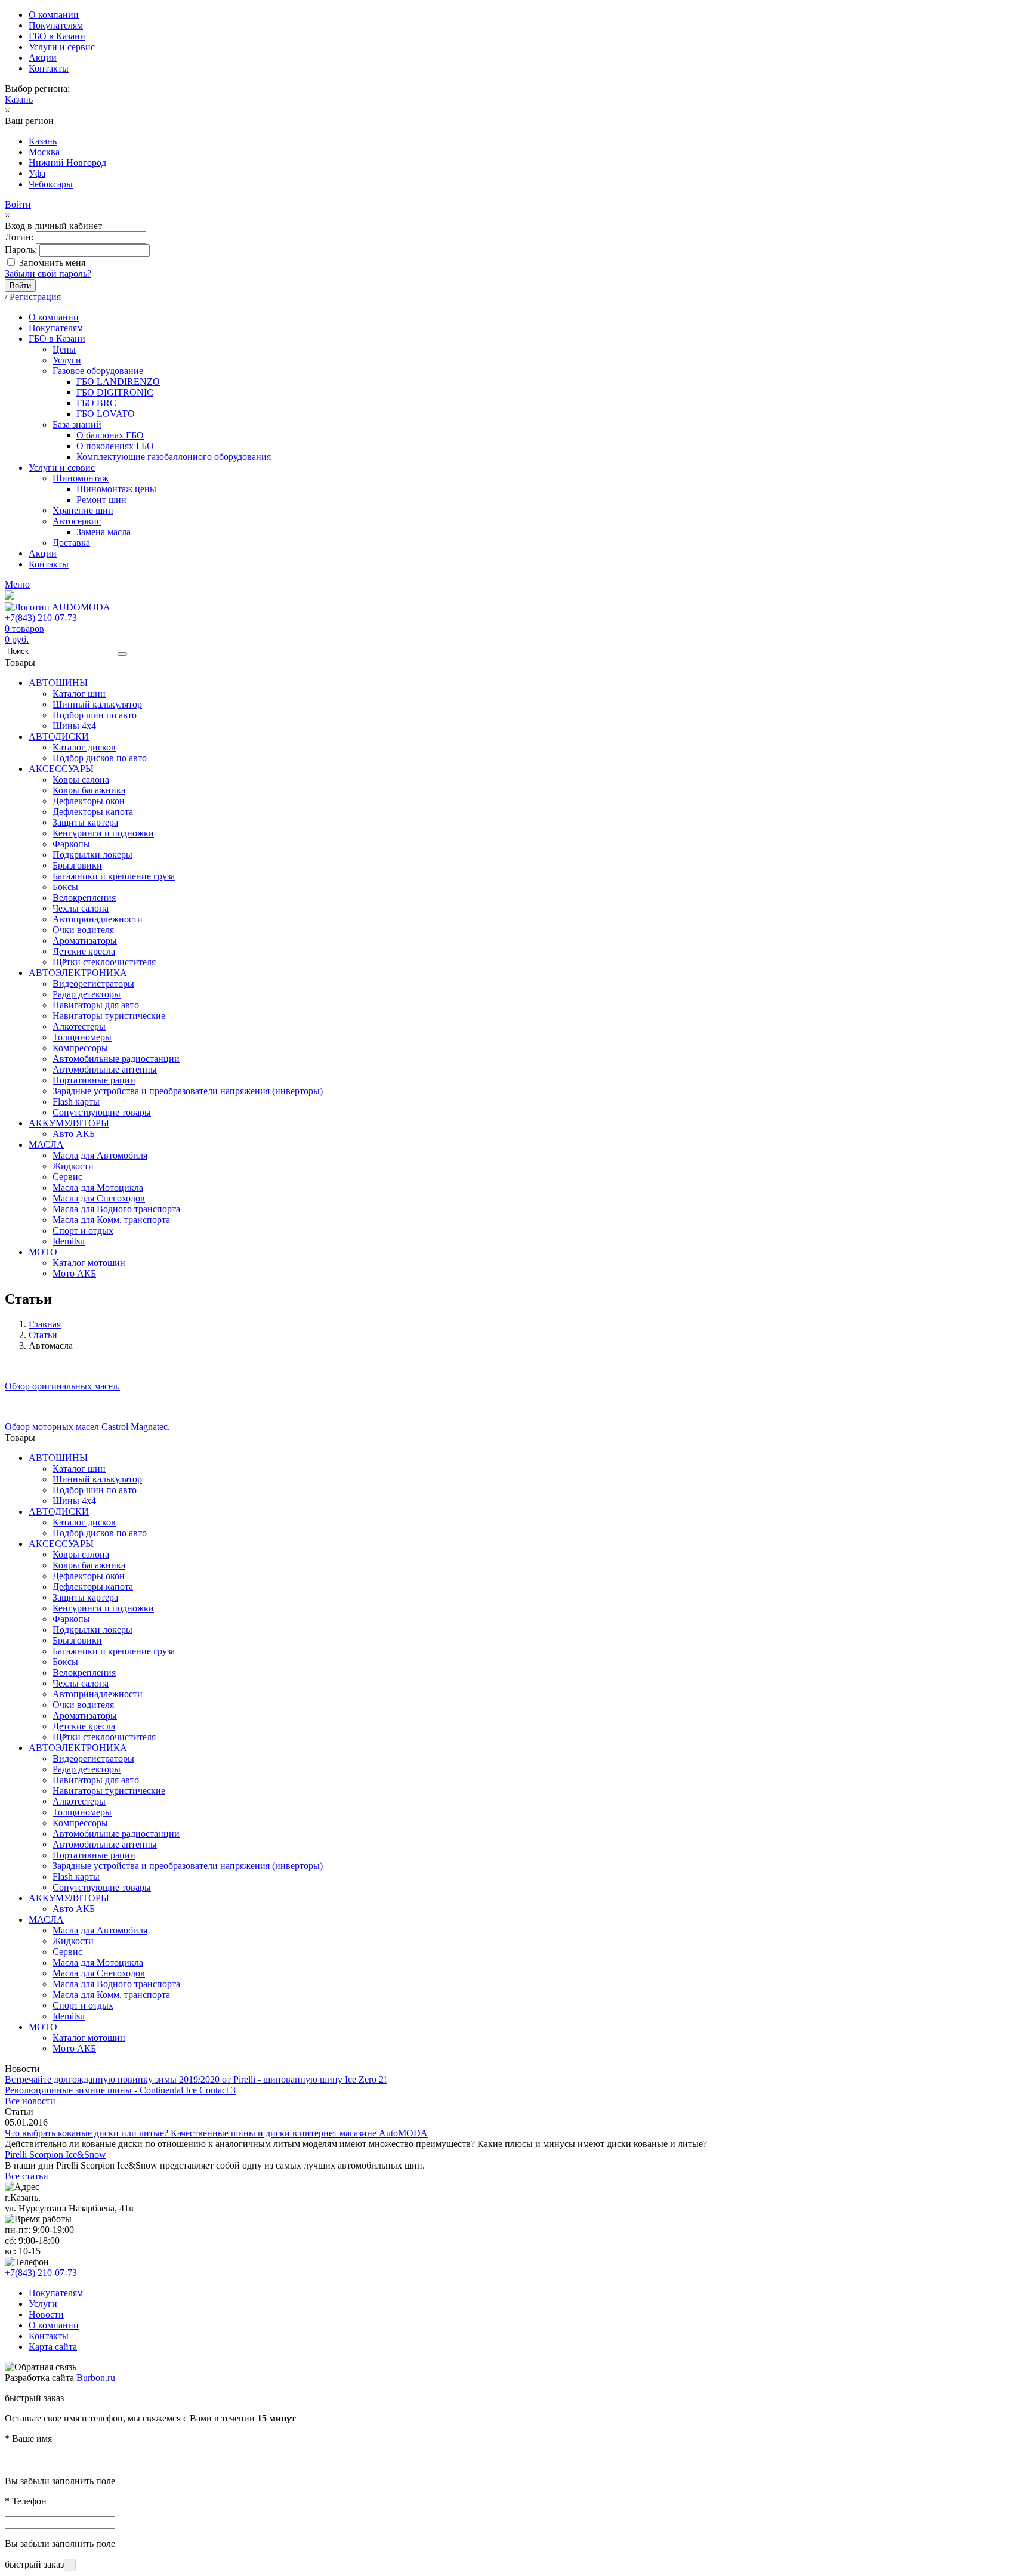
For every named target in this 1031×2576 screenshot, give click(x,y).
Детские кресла (84, 951)
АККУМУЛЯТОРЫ (69, 1123)
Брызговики (77, 865)
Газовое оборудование (98, 371)
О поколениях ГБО (115, 446)
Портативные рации (94, 1080)
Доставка (71, 543)
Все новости (30, 2101)
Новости (46, 2314)
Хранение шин (83, 510)
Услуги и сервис (62, 47)
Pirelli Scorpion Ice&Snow (55, 2155)
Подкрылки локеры (92, 855)
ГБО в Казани (57, 36)
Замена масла (104, 532)
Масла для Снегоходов (99, 1198)
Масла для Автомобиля (100, 1155)
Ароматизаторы (85, 940)
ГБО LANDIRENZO (118, 382)
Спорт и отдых (83, 1230)
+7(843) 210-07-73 (41, 618)
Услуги (67, 360)
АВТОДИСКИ (59, 736)
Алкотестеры (79, 1026)
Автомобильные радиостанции (116, 1059)
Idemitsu (69, 1241)
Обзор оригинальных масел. (62, 1386)
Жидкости (73, 1166)
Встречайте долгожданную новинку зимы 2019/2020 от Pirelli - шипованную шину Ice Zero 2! (196, 2079)
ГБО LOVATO (106, 414)
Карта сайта (53, 2347)
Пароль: (21, 250)
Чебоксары (51, 184)
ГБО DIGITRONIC (115, 392)
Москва (44, 152)
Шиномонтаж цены (116, 489)
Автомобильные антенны (105, 1069)
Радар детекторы (87, 994)
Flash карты (76, 1102)
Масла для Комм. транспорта (111, 1220)
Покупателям (56, 25)
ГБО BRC (96, 403)
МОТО (43, 1252)
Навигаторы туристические (109, 1016)
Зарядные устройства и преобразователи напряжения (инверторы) (188, 1091)
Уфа (37, 173)
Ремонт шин (101, 500)
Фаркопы (71, 844)
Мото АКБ (74, 1273)
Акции (43, 58)
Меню (17, 584)
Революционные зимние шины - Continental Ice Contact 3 (120, 2090)
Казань (19, 99)
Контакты (49, 68)
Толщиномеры (82, 1037)
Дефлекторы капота (93, 812)
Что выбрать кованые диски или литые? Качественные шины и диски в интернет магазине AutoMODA (216, 2133)
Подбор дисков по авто (100, 758)
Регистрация (35, 297)
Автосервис (77, 521)
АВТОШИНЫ (58, 683)
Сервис (67, 1177)
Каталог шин (79, 694)
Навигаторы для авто (96, 1005)
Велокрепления (84, 898)
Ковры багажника (89, 790)
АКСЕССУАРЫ (61, 769)
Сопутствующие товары (102, 1112)
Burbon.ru (96, 2378)
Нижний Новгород (67, 163)
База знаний (77, 424)
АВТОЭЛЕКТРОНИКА (78, 973)
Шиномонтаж (81, 478)
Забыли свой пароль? (48, 274)
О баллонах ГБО (110, 435)
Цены (64, 349)
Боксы (65, 887)
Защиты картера (85, 822)
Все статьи (27, 2176)
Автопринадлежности (98, 919)
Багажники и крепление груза (114, 876)
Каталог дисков (84, 747)
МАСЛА (46, 1145)
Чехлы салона (81, 908)
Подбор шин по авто (95, 715)
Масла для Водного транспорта (116, 1209)
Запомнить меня (52, 263)
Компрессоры (80, 1048)
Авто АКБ (74, 1134)
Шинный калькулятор (97, 704)
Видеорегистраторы (93, 983)
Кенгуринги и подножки (103, 833)
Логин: (19, 237)
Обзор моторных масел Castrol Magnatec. (87, 1427)
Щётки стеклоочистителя (104, 962)
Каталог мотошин (89, 1263)
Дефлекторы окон (89, 801)
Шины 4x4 (74, 726)
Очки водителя (83, 930)
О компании (54, 15)
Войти (18, 204)
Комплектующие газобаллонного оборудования (174, 457)
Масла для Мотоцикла (98, 1187)
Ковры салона (81, 779)
